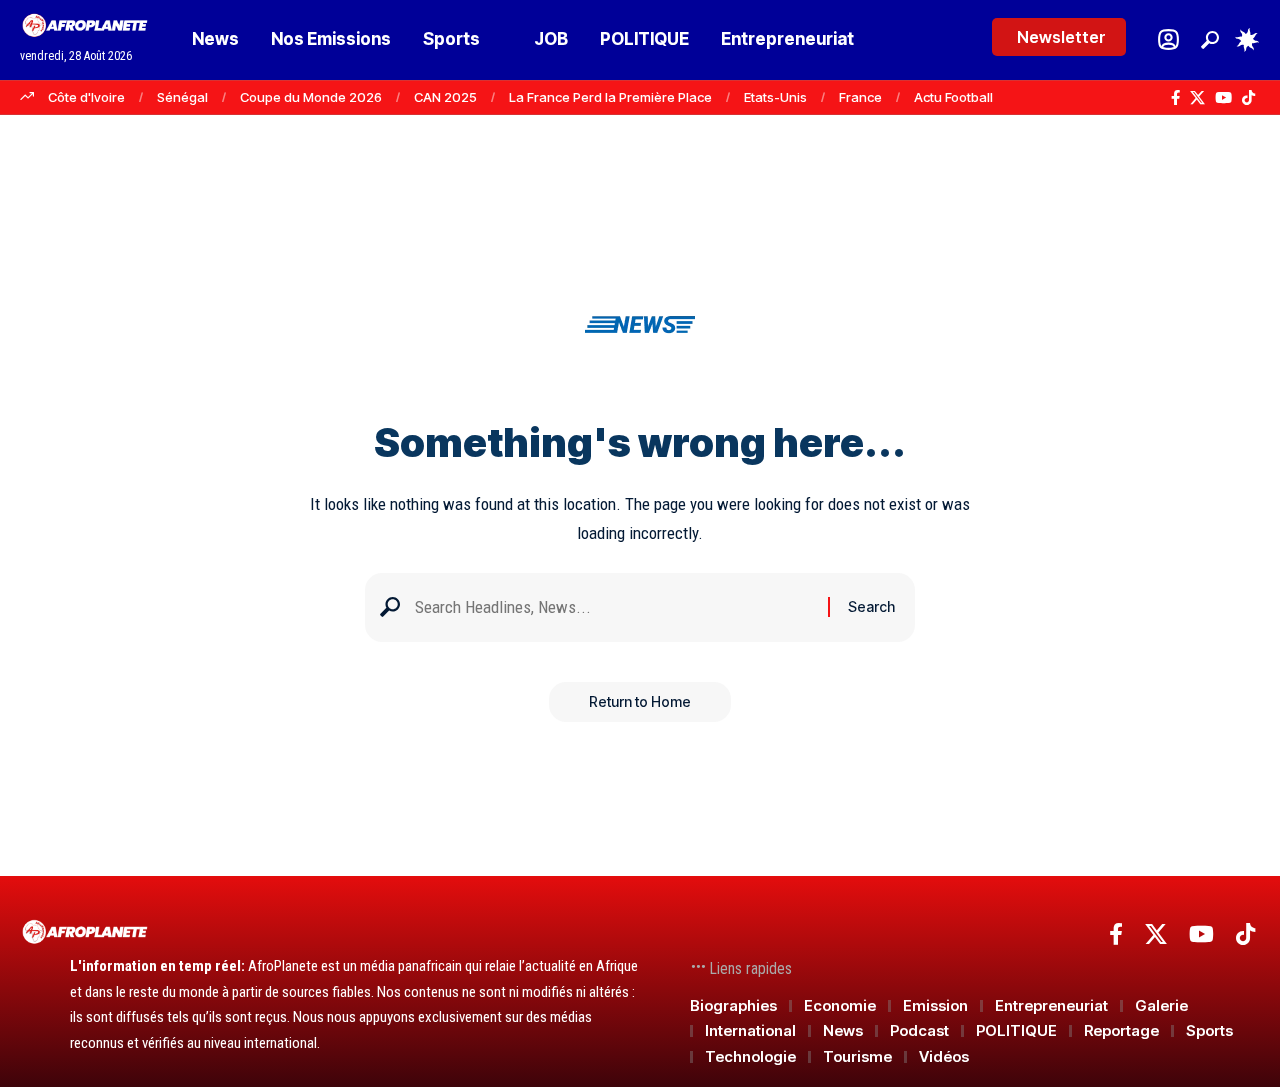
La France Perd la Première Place (610, 97)
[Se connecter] (1168, 39)
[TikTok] (1248, 98)
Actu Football (953, 97)
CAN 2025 (445, 97)
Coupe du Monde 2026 (311, 97)
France (860, 97)
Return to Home (640, 701)
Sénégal (182, 97)
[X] (1197, 98)
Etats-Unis (775, 97)
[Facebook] (1175, 98)
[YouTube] (1223, 98)
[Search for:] (614, 607)
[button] (1210, 40)
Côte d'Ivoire (86, 97)
